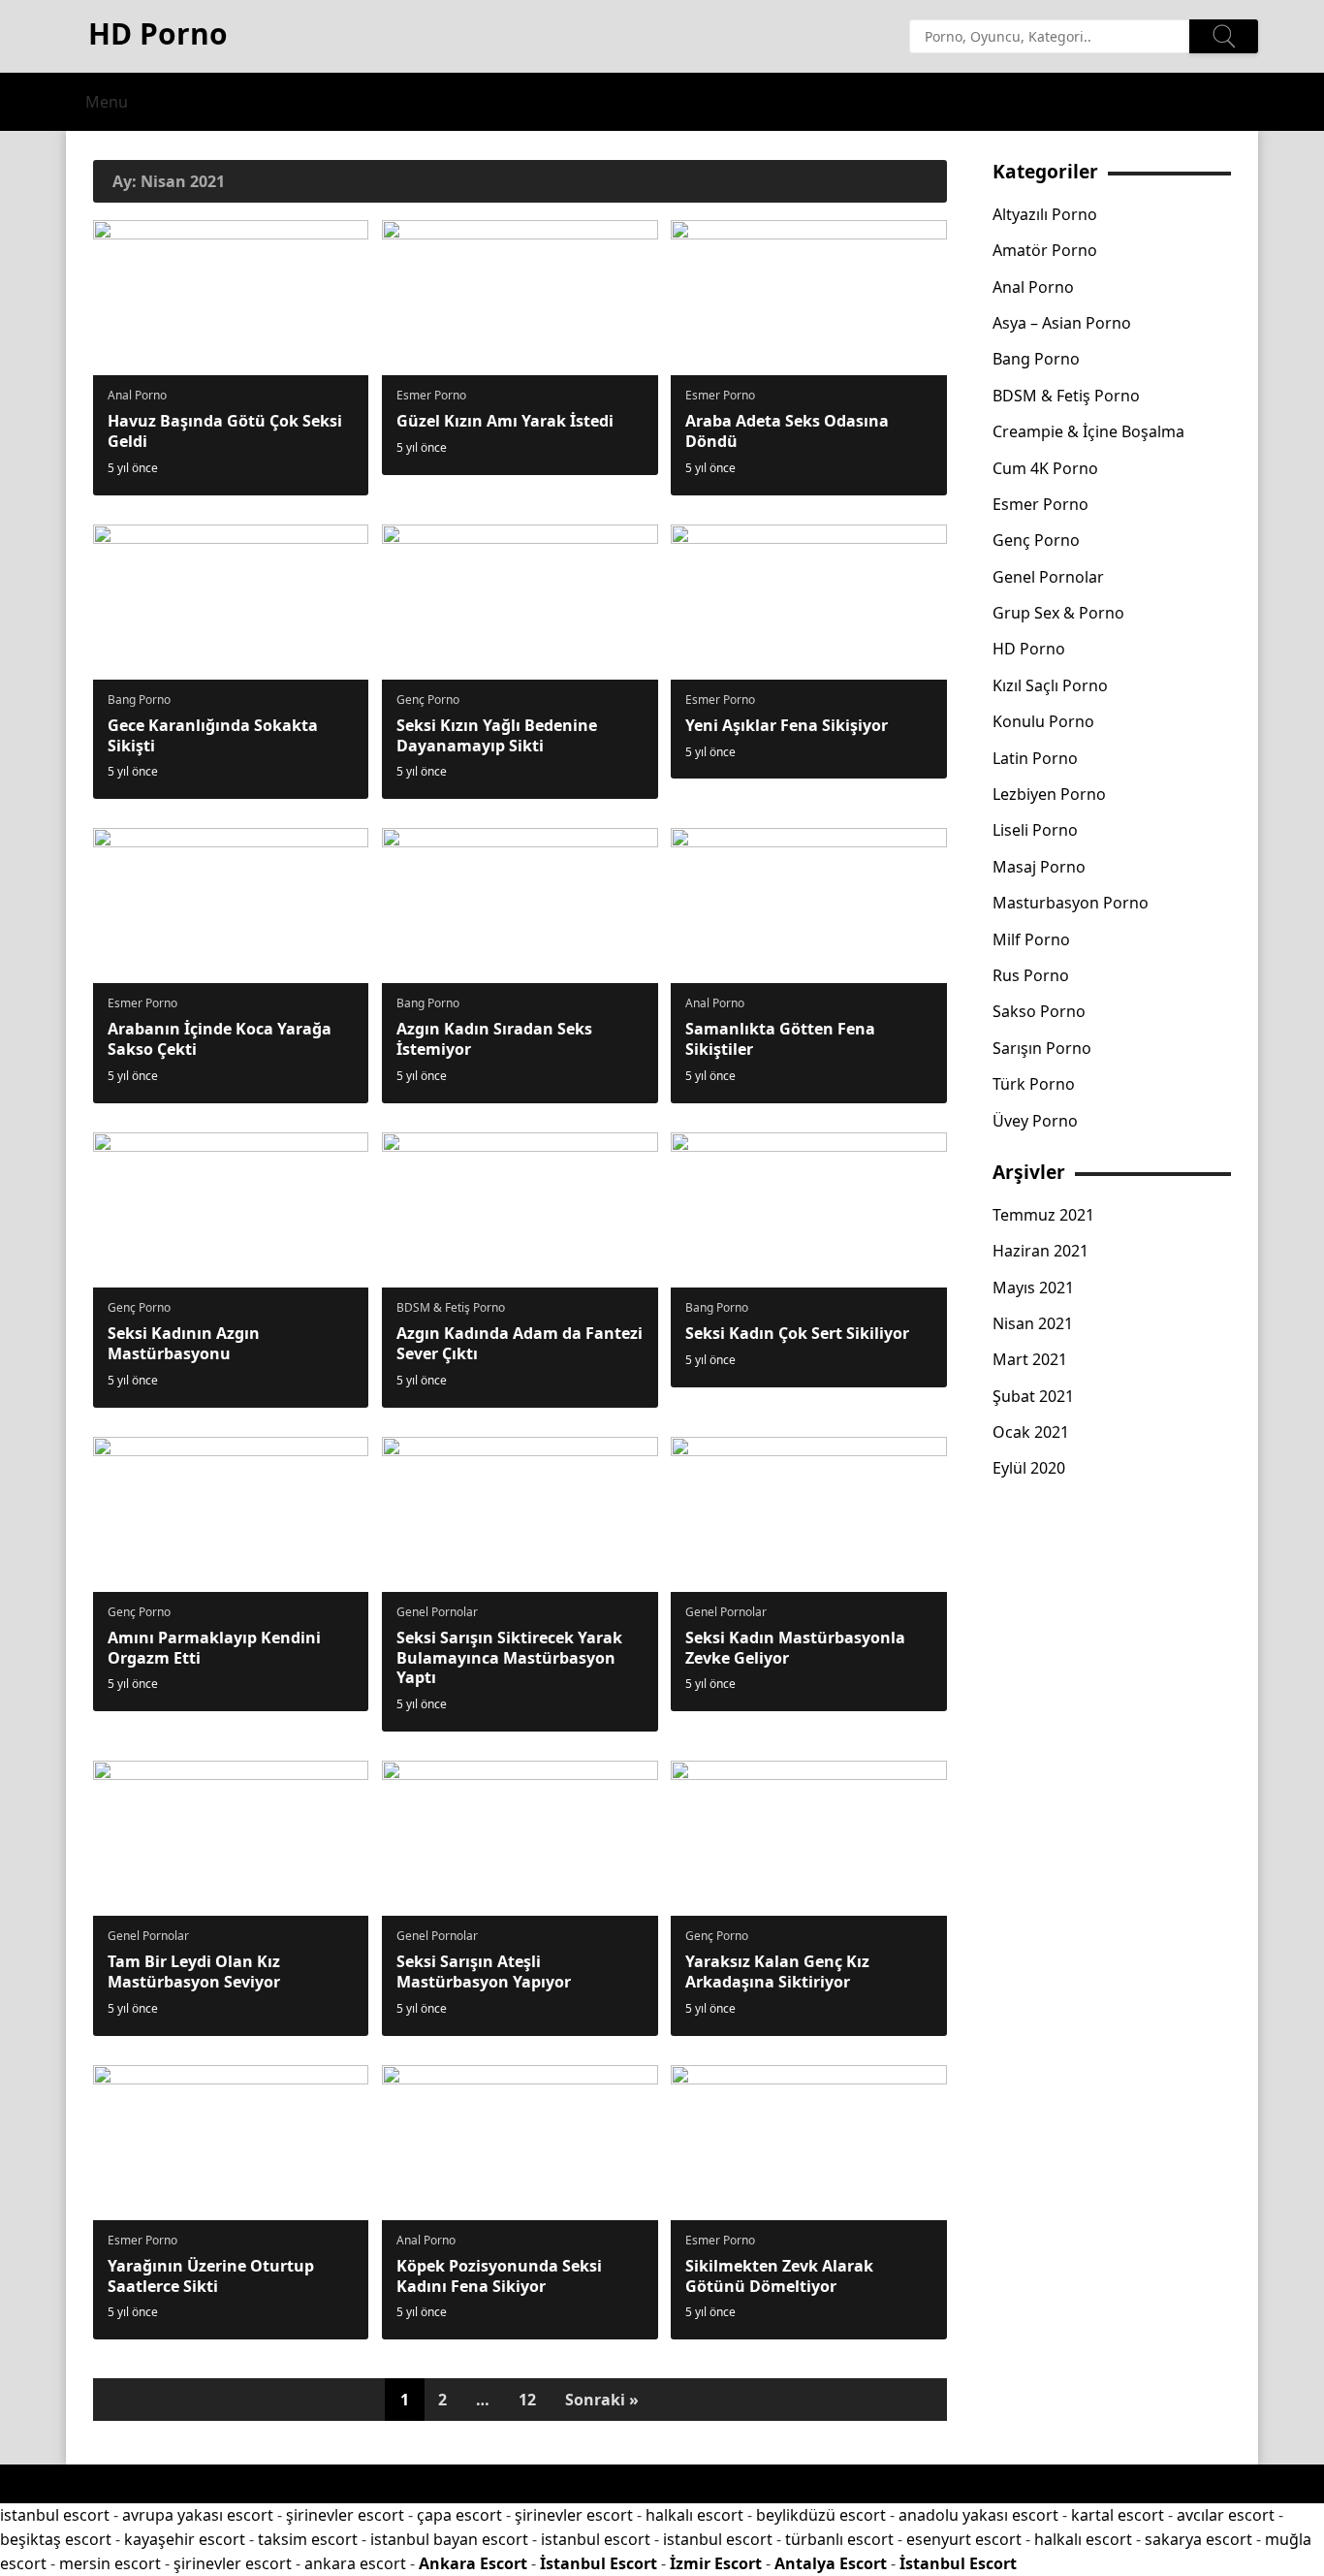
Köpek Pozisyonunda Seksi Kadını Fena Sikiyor (499, 2276)
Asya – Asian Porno (1062, 323)
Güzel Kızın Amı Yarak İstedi (505, 421)
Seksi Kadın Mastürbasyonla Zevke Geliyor (795, 1648)
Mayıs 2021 (1033, 1288)
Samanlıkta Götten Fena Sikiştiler (780, 1039)
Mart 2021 (1030, 1359)
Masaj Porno (1039, 867)
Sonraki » (602, 2400)
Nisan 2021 (1033, 1323)
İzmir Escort (716, 2563)
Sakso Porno (1039, 1011)
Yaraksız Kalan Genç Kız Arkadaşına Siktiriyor (777, 1972)
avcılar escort (1226, 2515)
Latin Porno (1035, 758)
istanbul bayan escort (449, 2539)
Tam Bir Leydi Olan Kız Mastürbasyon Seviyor (194, 1972)
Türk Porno (1034, 1084)
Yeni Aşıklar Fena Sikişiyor (787, 725)
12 (527, 2400)
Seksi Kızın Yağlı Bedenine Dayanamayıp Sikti (497, 735)
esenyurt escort (964, 2539)
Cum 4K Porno (1045, 468)
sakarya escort (1198, 2539)
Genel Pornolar (437, 1612)
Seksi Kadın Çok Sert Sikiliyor (797, 1333)
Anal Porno (137, 395)
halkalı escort (694, 2515)
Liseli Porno (1035, 830)
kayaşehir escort (185, 2539)
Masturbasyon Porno (1071, 903)
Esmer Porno (431, 395)
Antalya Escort (831, 2563)
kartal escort (1118, 2515)
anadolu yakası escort (978, 2515)
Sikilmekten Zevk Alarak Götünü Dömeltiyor (779, 2276)
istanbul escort (55, 2515)
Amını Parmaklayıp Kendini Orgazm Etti (214, 1648)
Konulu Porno (1043, 721)
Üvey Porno (1035, 1121)
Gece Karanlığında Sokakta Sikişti (213, 735)
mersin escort (110, 2563)
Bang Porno (139, 700)
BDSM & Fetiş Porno (451, 1307)
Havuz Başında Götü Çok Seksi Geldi (225, 431)
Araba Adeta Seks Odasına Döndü (787, 431)
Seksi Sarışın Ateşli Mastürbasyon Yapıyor (484, 1972)
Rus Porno (1031, 975)
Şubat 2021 (1033, 1396)
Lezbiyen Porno (1049, 794)
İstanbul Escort (599, 2563)
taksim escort (308, 2539)
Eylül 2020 (1029, 1468)
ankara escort (355, 2563)
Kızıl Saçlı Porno (1050, 685)
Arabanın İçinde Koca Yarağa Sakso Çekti (220, 1039)
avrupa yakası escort (198, 2515)
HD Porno (1029, 649)
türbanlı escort (839, 2539)
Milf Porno (1031, 939)
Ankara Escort (473, 2563)
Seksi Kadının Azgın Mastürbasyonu (184, 1343)
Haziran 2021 (1040, 1251)
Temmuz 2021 (1043, 1215)
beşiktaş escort (56, 2539)
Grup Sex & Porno (1058, 613)
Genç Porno (428, 700)
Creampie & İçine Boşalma (1088, 431)
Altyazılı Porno (1045, 214)
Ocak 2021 (1031, 1432)
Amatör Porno (1045, 250)
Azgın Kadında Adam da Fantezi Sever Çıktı (520, 1343)
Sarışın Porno (1042, 1048)
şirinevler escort (345, 2515)
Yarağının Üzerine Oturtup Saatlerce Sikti (211, 2276)
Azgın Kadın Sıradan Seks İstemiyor (494, 1039)
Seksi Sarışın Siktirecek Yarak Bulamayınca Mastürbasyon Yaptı (509, 1658)
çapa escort (459, 2515)
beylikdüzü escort (821, 2515)
